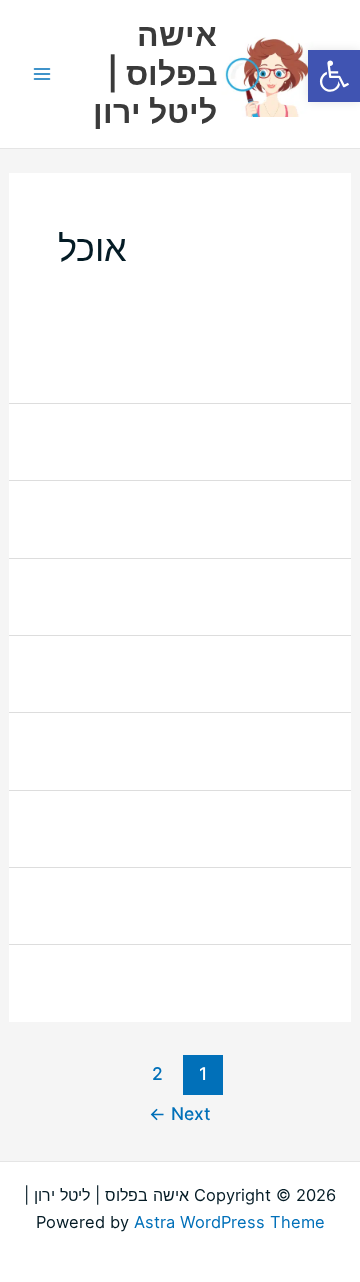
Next (180, 1113)
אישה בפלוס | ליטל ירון (155, 73)
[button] (334, 76)
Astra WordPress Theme (229, 1222)
